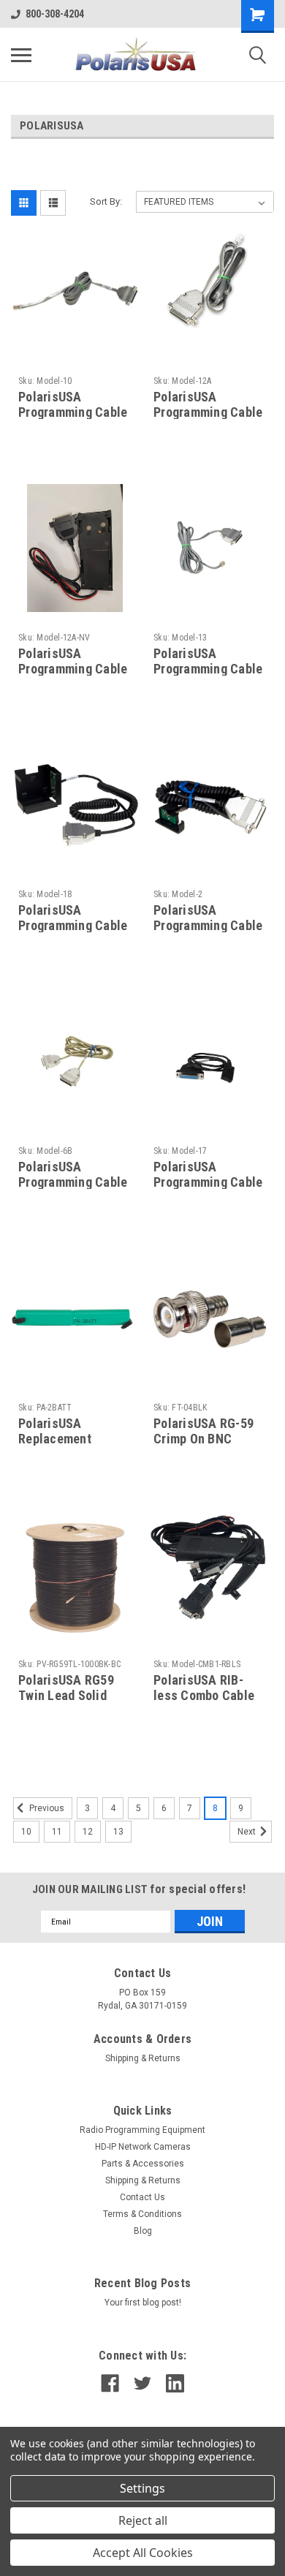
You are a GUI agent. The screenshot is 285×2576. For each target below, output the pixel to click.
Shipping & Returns (143, 2058)
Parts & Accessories (143, 2164)
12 (88, 1832)
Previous (46, 1808)
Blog (143, 2231)
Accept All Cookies (143, 2553)
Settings (142, 2488)
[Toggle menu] (21, 55)
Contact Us (142, 2197)
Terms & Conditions (142, 2214)
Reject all (143, 2520)
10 (26, 1832)
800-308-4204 (55, 14)
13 (118, 1832)
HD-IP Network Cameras (143, 2147)
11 (57, 1832)
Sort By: (106, 201)
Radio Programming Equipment (142, 2130)
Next (248, 1832)
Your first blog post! (143, 2303)
